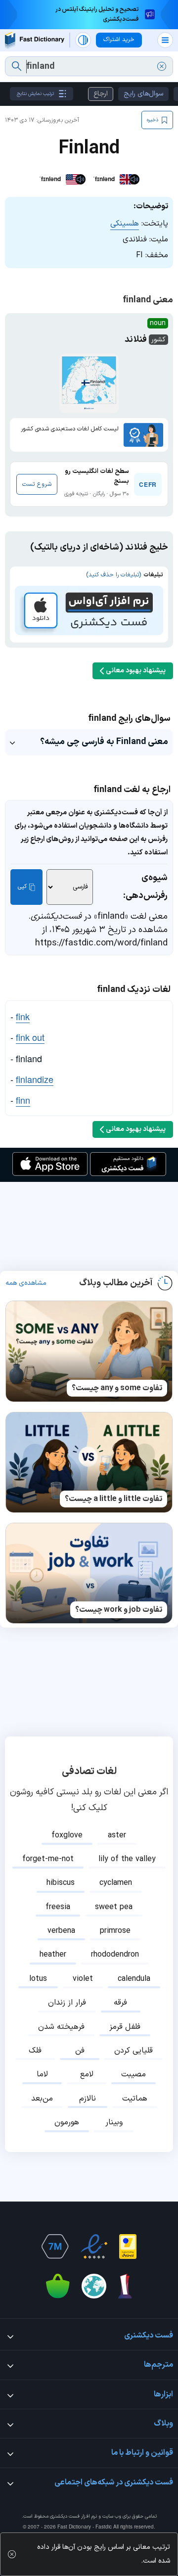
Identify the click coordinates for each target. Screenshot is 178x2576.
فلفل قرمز (125, 2027)
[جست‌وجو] (17, 66)
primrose (115, 1931)
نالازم (88, 2099)
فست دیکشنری (65, 2516)
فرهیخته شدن (61, 2027)
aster (117, 1835)
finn (23, 1100)
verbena (61, 1931)
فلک (35, 2051)
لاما (42, 2074)
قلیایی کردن (133, 2051)
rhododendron (115, 1955)
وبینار (114, 2122)
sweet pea (114, 1907)
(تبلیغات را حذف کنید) (113, 575)
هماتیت (135, 2099)
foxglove (67, 1835)
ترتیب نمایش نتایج (35, 94)
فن (80, 2051)
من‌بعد (42, 2099)
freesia (58, 1907)
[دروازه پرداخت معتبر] (128, 2247)
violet (83, 1979)
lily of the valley (127, 1859)
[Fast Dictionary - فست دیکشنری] (35, 40)
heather (53, 1955)
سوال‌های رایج (143, 94)
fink (23, 1016)
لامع (87, 2074)
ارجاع (101, 94)
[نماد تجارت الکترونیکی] (94, 2247)
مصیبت (133, 2074)
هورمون (67, 2122)
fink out (30, 1037)
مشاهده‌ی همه (26, 1283)
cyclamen (116, 1883)
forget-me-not (48, 1859)
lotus (38, 1979)
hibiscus (61, 1883)
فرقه (120, 2003)
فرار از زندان (67, 2003)
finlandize (35, 1079)
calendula (134, 1979)
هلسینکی (125, 224)
